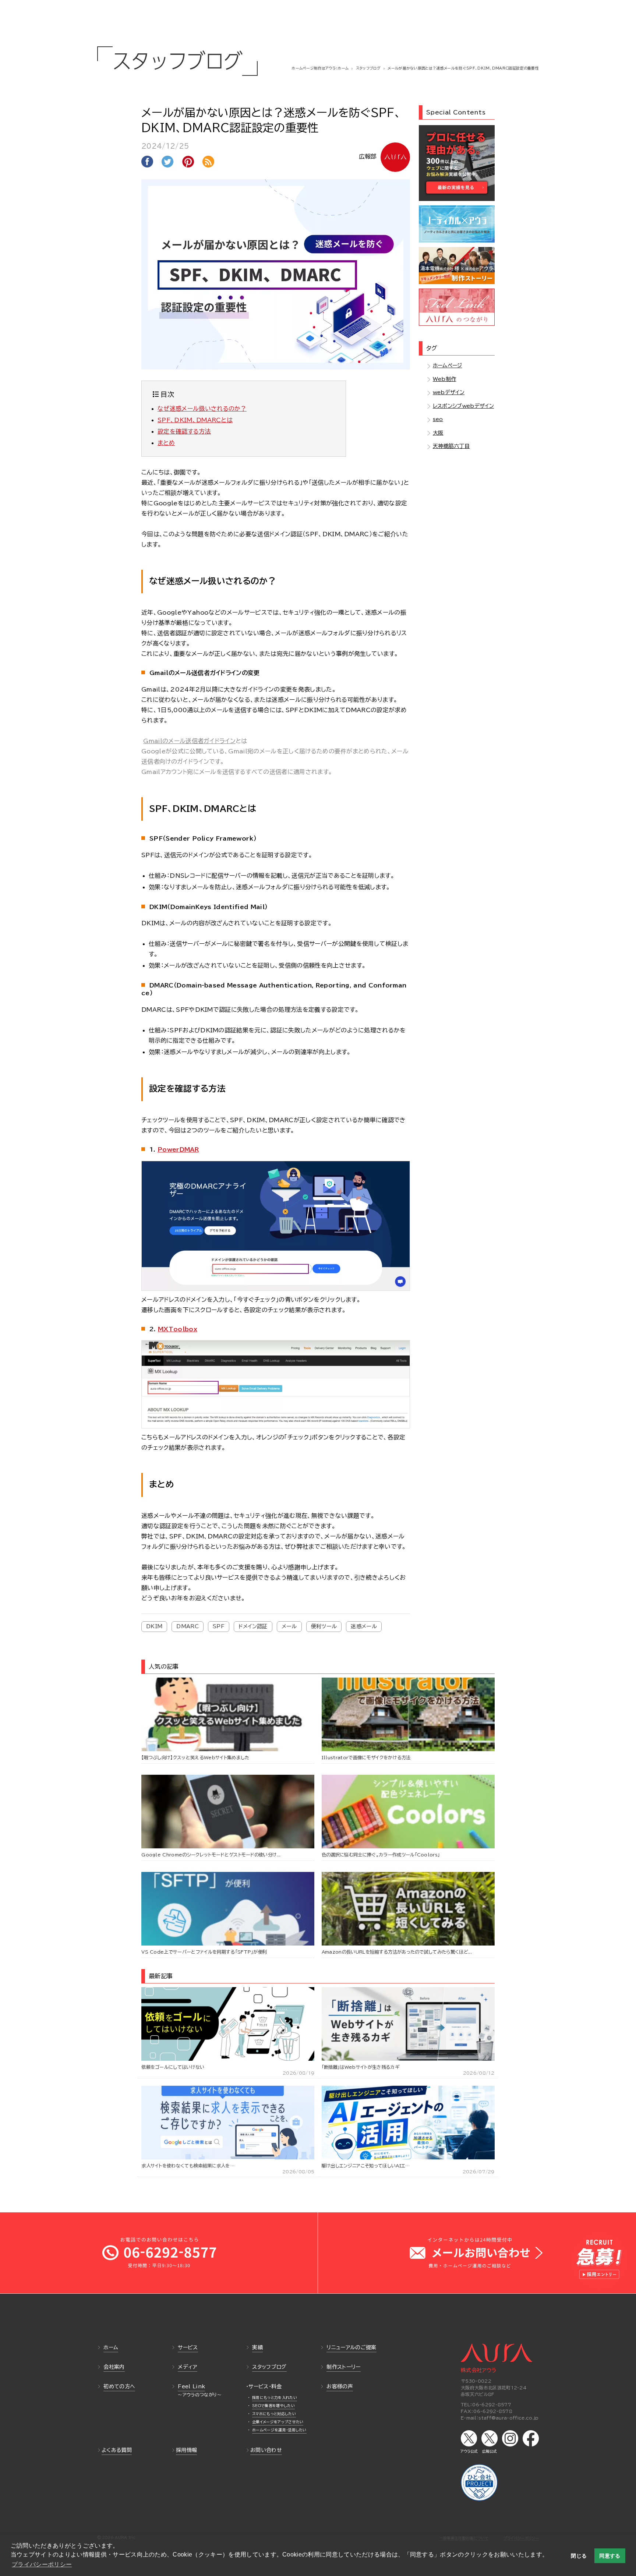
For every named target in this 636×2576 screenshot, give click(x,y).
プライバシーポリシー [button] (42, 2564)
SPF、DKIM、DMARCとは (195, 420)
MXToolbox (178, 1329)
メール (289, 1626)
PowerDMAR (178, 1149)
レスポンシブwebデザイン (463, 406)
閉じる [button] (579, 2556)
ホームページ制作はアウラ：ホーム (320, 68)
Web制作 (445, 379)
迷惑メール (364, 1626)
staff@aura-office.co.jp (508, 2418)
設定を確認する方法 (184, 431)
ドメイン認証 (253, 1626)
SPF (219, 1626)
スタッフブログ (368, 68)
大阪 (438, 433)
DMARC (188, 1626)
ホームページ (448, 365)
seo (438, 419)
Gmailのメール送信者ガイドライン (189, 741)
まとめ (166, 443)
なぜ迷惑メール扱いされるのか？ (202, 409)
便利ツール (324, 1626)
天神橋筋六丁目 (451, 446)
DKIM (154, 1626)
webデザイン (449, 392)
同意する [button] (610, 2556)
